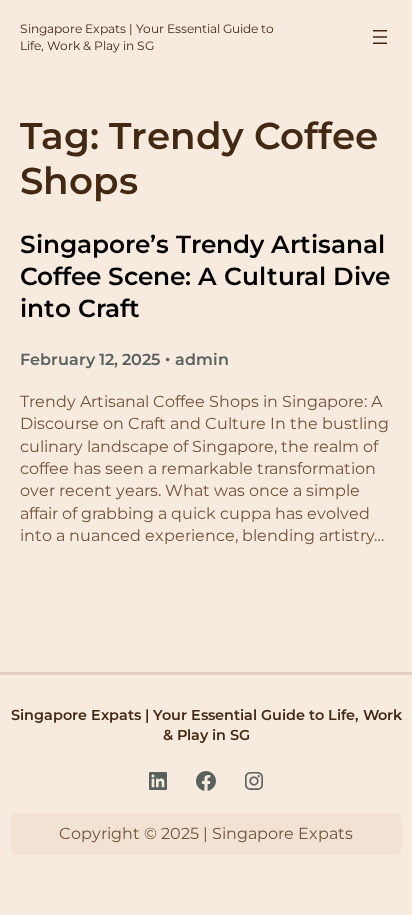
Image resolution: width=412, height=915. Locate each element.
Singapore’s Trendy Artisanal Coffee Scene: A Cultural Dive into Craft (205, 276)
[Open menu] (380, 37)
